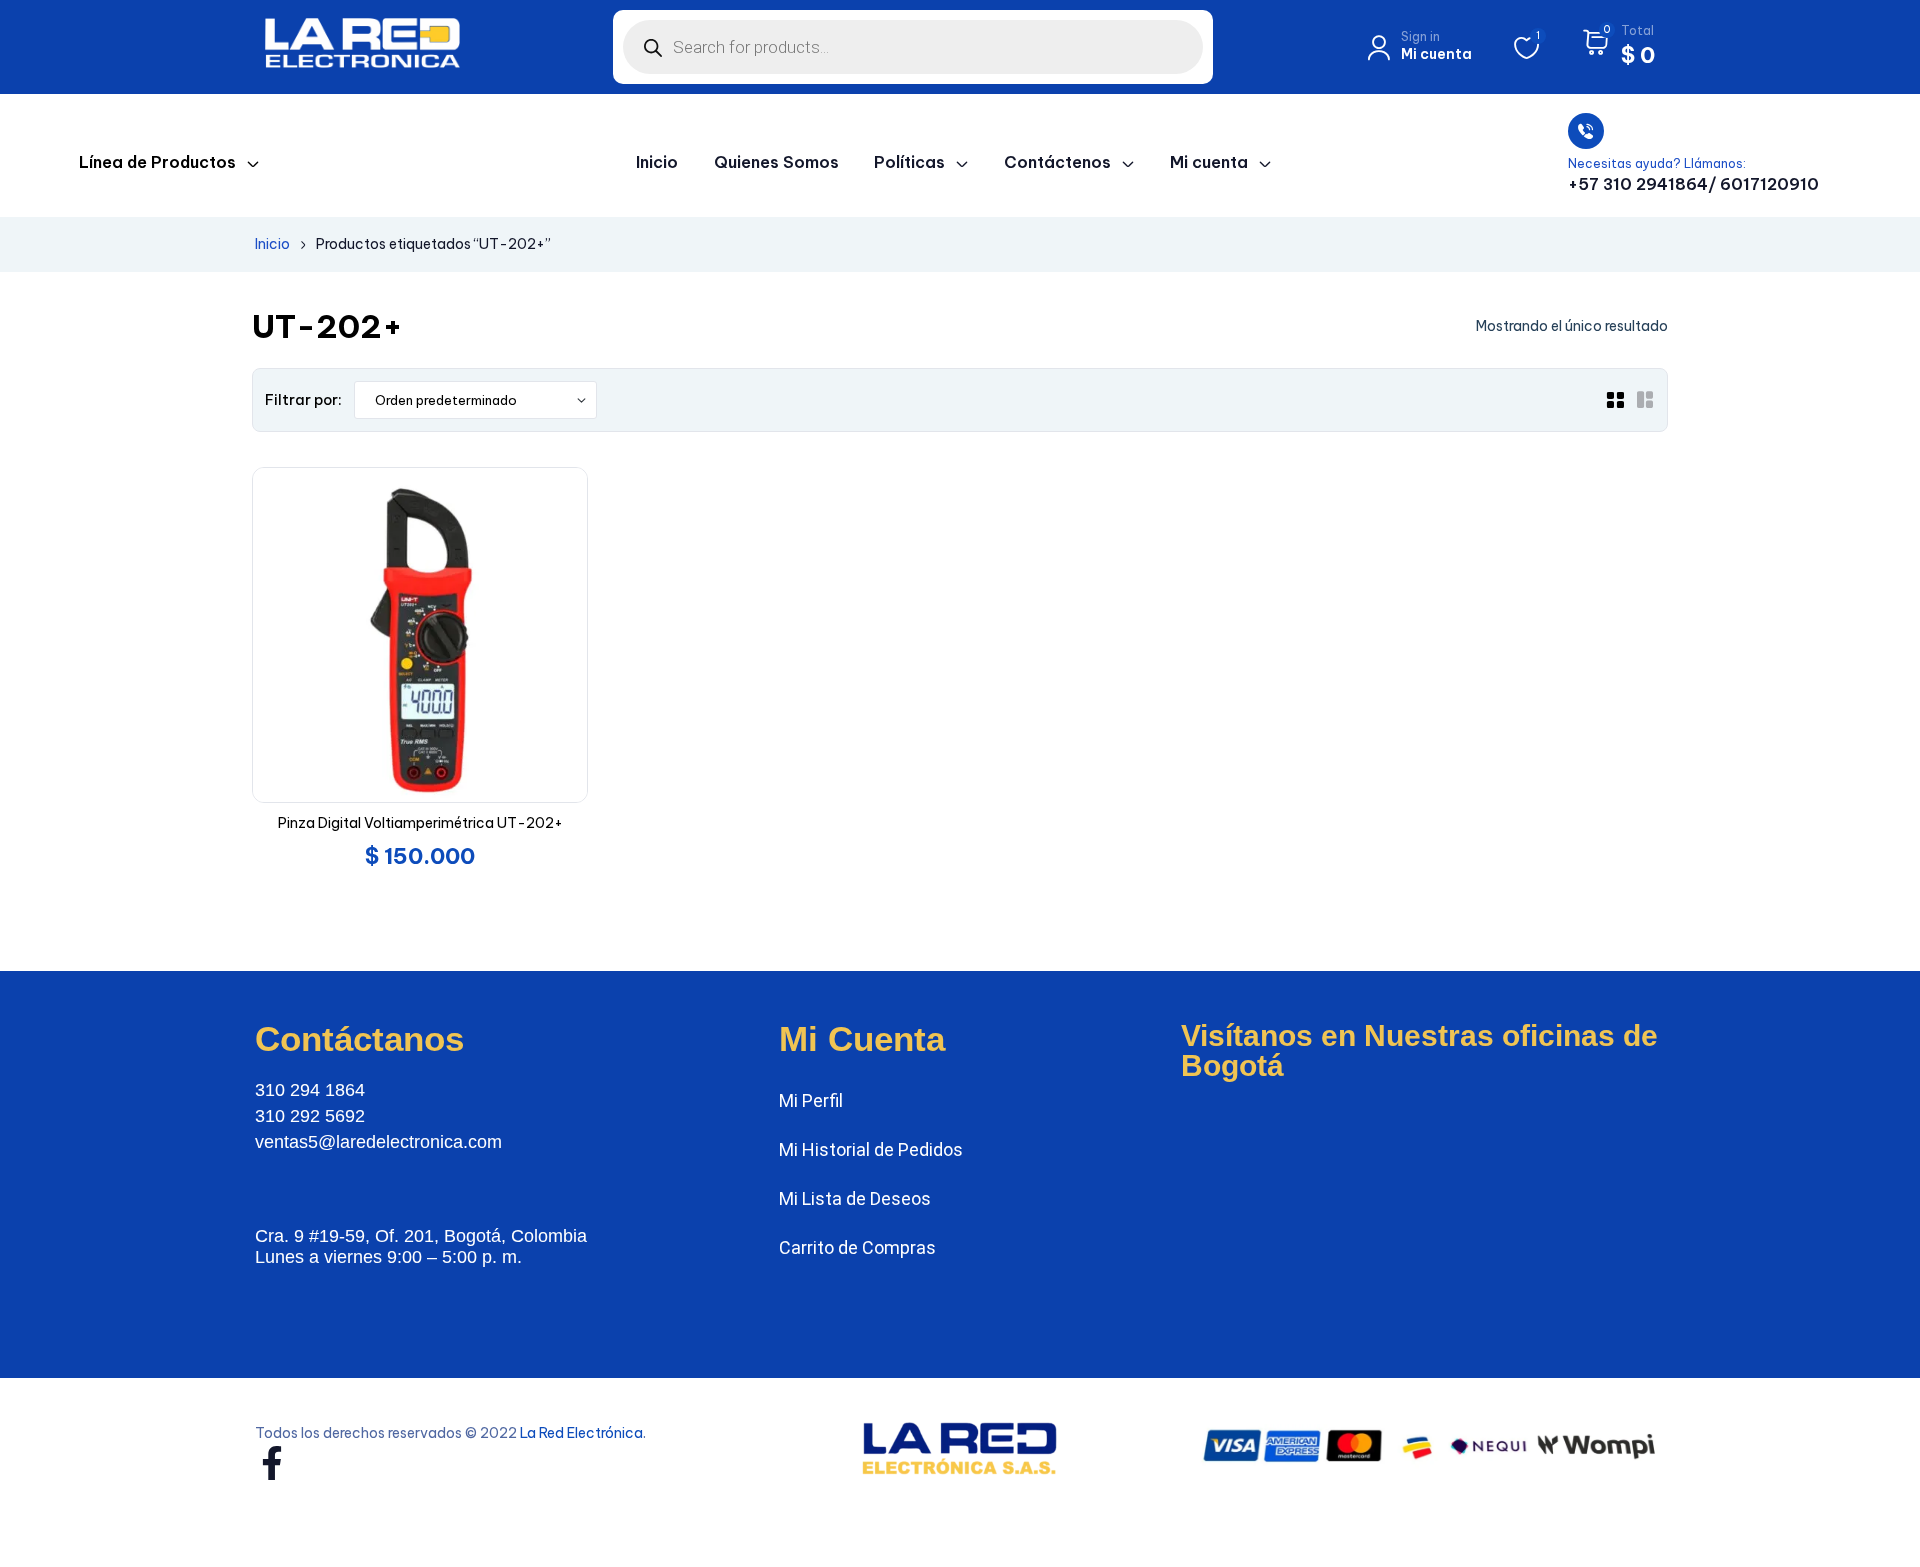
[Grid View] (1615, 400)
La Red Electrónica (581, 1433)
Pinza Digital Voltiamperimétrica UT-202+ (420, 823)
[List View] (1645, 400)
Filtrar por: (303, 400)
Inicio (272, 244)
